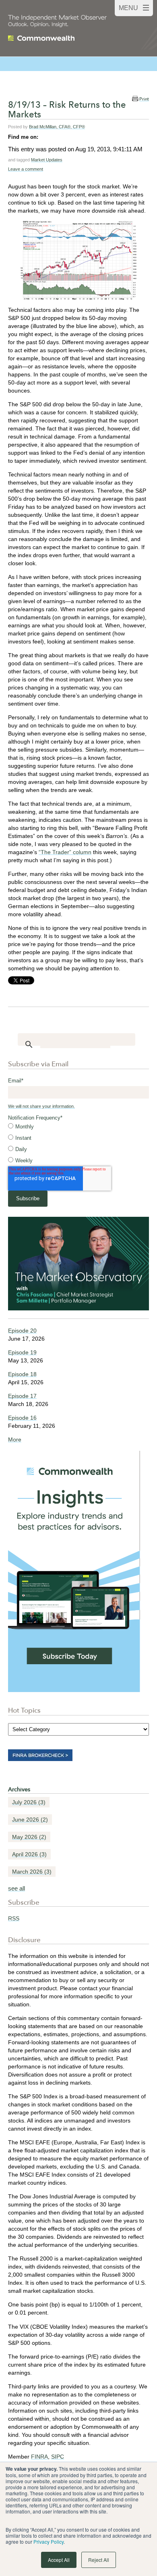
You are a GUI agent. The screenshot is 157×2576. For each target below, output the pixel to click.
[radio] (78, 1127)
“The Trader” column (65, 852)
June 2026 (30, 1820)
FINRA (39, 2457)
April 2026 (29, 1854)
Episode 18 (22, 1374)
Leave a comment (26, 169)
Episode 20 (22, 1331)
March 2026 (32, 1872)
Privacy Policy (49, 2542)
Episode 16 (22, 1418)
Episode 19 (22, 1352)
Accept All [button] (59, 2560)
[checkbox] (78, 1144)
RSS (14, 1918)
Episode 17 (22, 1396)
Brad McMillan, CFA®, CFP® (57, 127)
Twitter (56, 137)
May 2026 (29, 1837)
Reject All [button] (99, 2560)
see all (17, 1888)
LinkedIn (45, 137)
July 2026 (29, 1802)
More (15, 1439)
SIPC (58, 2457)
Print (144, 99)
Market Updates (47, 160)
